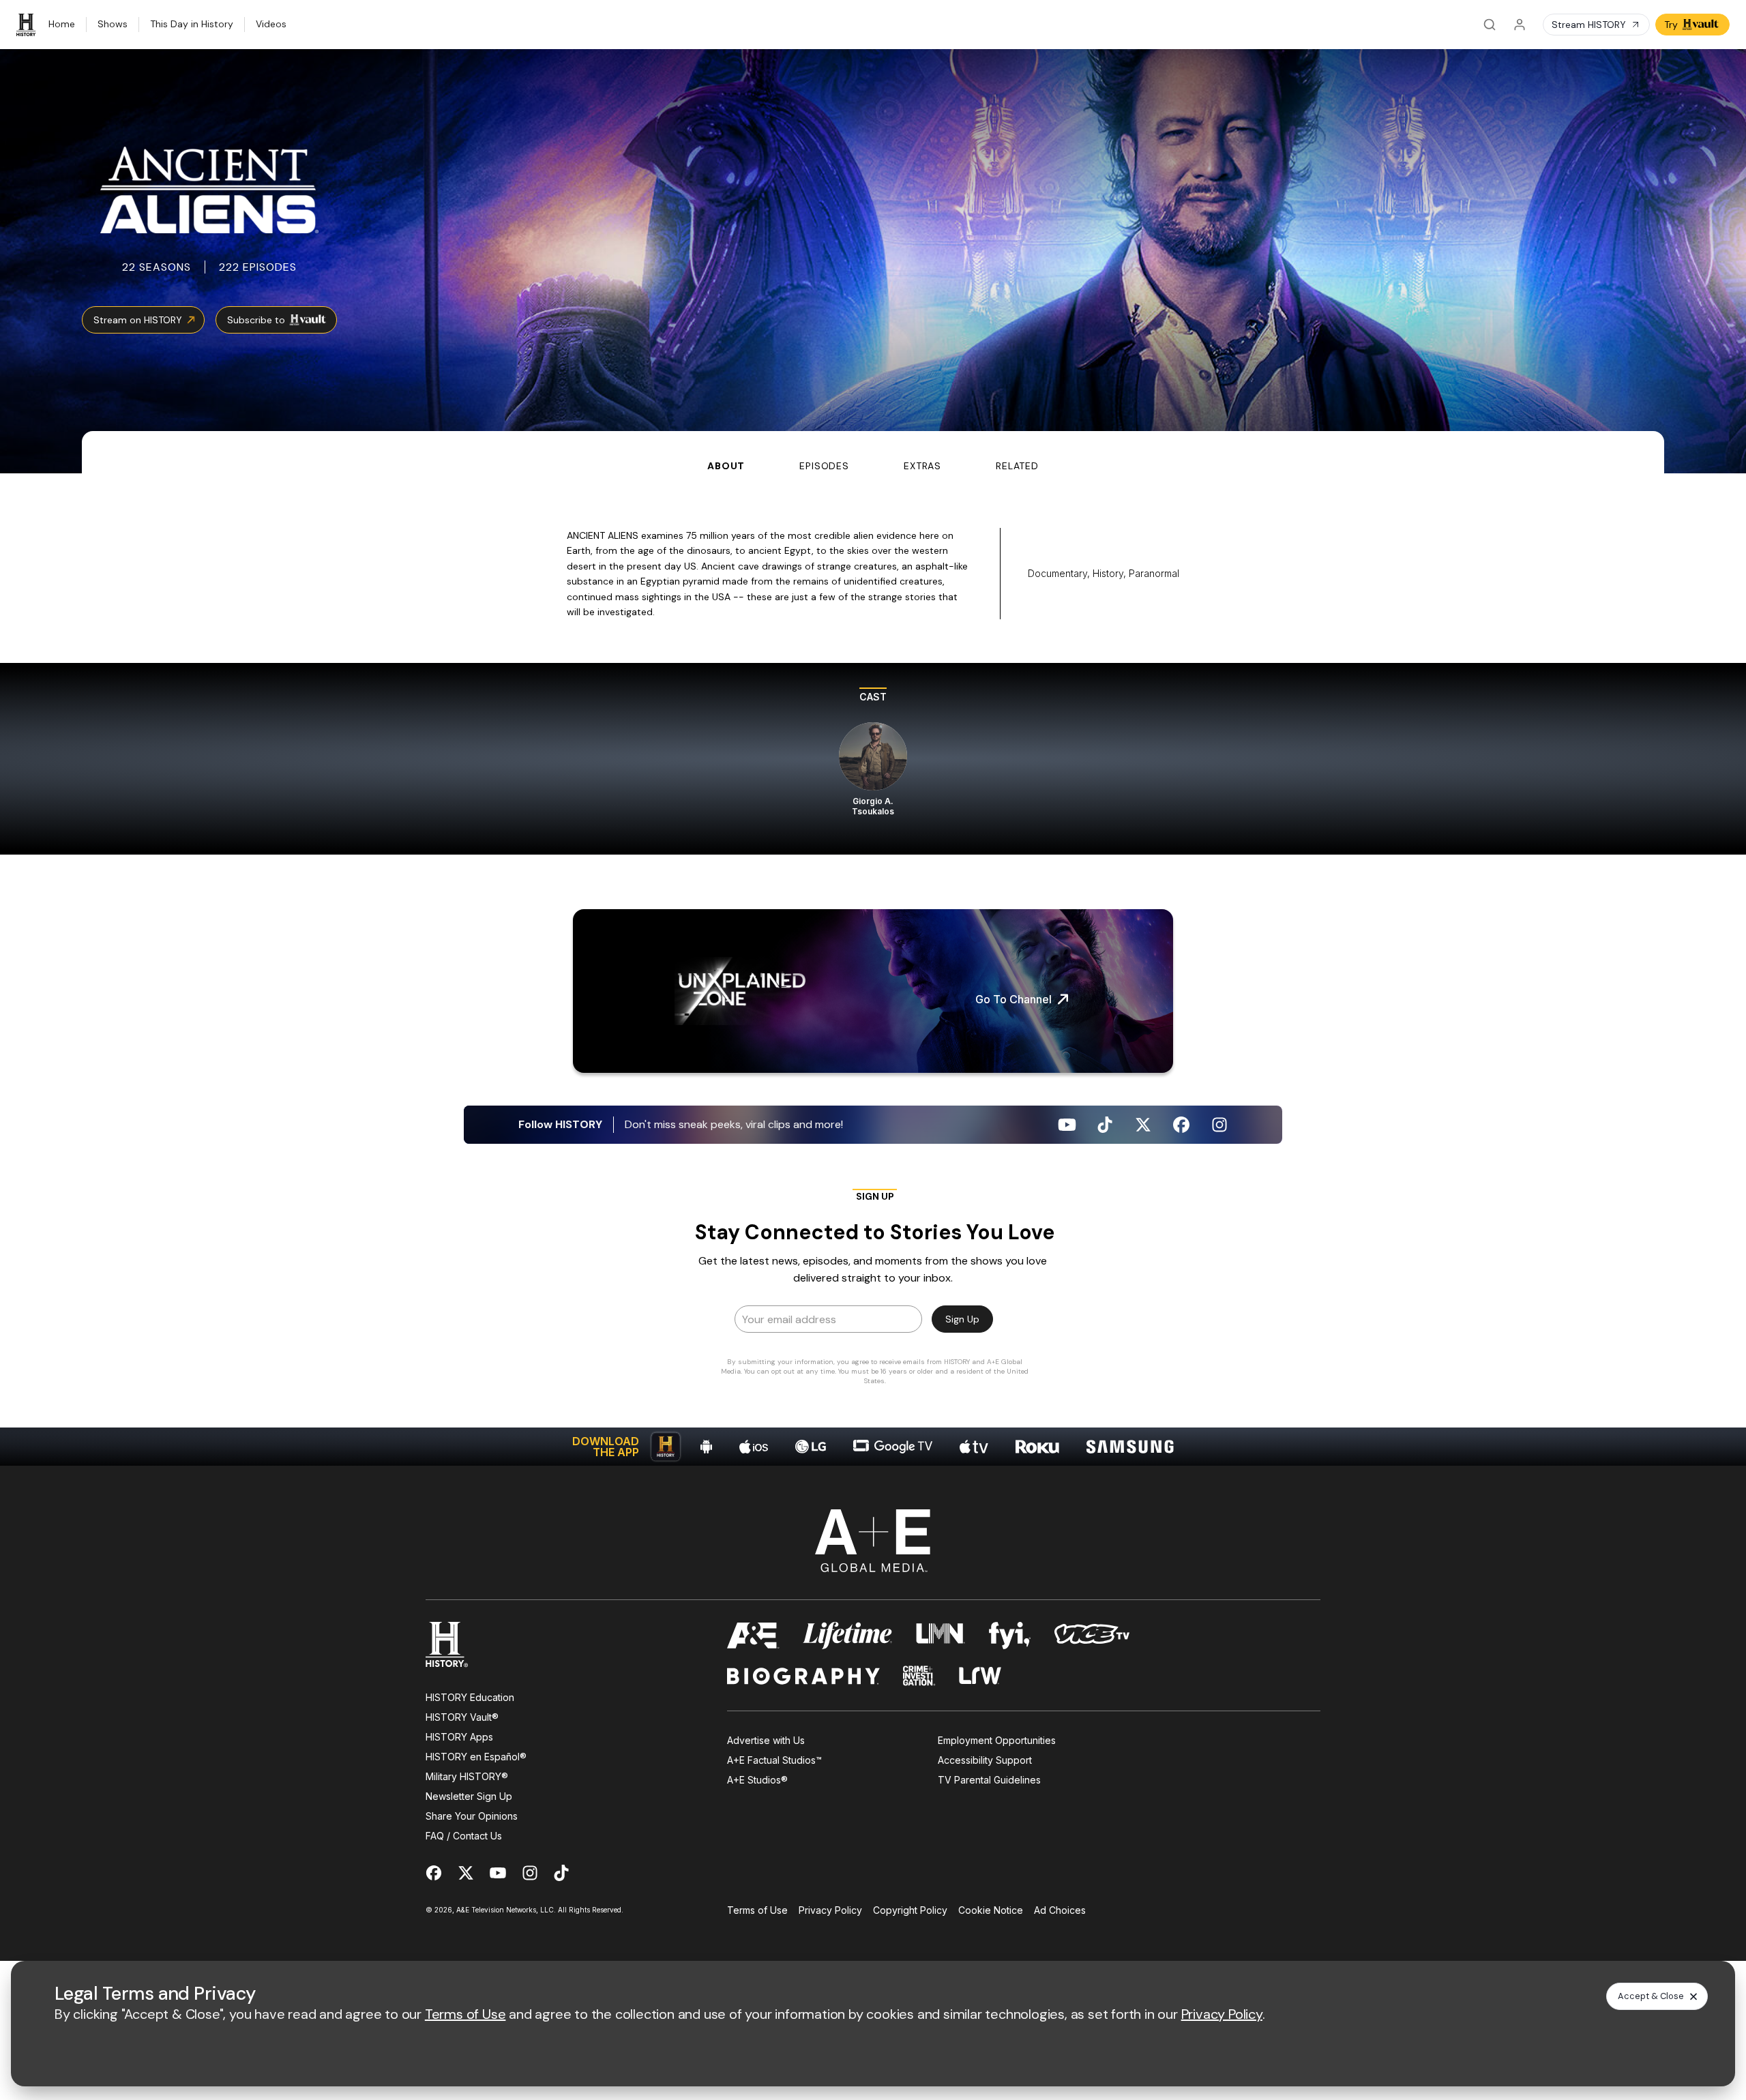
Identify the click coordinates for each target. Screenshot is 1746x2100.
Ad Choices (1060, 1910)
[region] (873, 759)
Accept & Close (1651, 1996)
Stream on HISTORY (138, 320)
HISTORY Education (470, 1697)
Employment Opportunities (997, 1740)
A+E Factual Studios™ (774, 1760)
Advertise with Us (766, 1740)
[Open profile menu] (1520, 25)
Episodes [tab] (824, 466)
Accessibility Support (985, 1760)
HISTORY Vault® (462, 1717)
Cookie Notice (991, 1910)
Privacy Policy (830, 1910)
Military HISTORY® (467, 1776)
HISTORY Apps (459, 1737)
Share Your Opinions (472, 1816)
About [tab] (726, 466)
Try (1671, 25)
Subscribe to (256, 320)
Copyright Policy (910, 1910)
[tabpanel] (873, 970)
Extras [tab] (922, 466)
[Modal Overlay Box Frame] (873, 1291)
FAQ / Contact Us (464, 1836)
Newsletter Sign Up (469, 1796)
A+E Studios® (757, 1780)
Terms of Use (757, 1910)
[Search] (1490, 25)
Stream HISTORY (1589, 25)
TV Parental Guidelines (989, 1780)
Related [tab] (1017, 466)
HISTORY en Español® (476, 1757)
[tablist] (873, 452)
